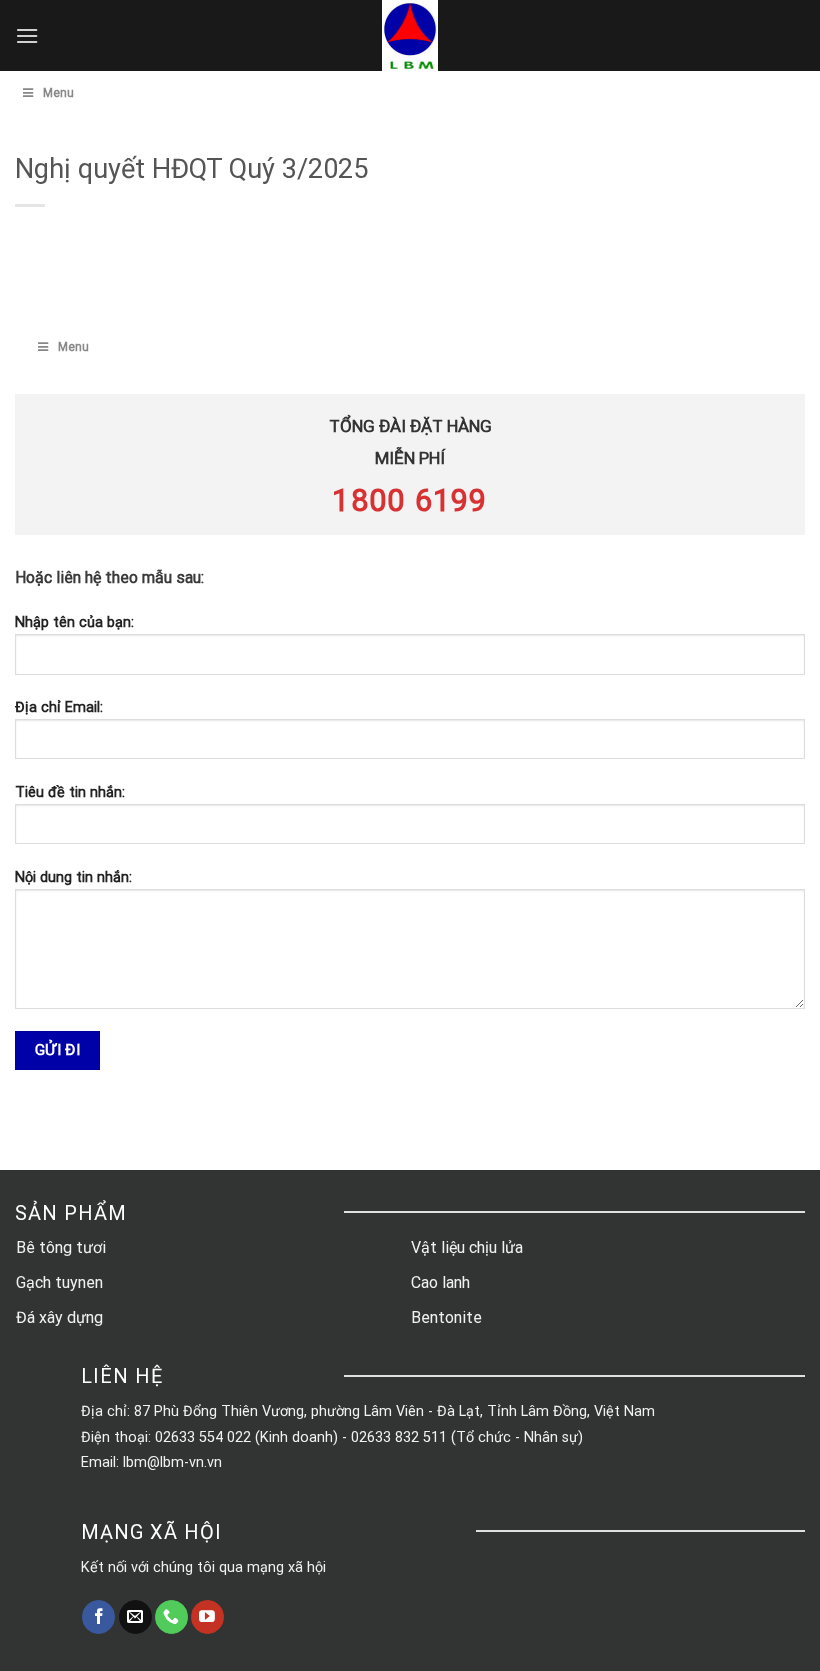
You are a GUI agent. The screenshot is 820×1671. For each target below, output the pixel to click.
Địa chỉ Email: (59, 707)
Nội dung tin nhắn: (73, 877)
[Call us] (171, 1617)
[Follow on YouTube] (207, 1617)
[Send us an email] (135, 1617)
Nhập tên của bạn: (74, 622)
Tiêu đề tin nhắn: (70, 792)
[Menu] (27, 35)
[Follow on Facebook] (98, 1617)
